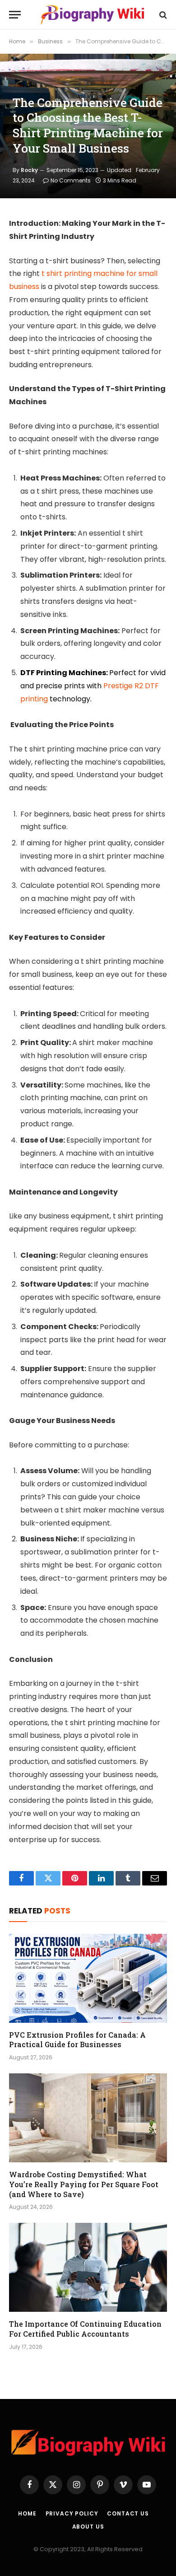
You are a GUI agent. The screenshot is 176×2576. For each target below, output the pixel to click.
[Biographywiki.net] (93, 15)
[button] (15, 15)
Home (27, 2513)
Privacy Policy (72, 2513)
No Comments (71, 180)
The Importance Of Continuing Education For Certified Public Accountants (85, 2329)
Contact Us (128, 2513)
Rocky (29, 170)
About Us (88, 2527)
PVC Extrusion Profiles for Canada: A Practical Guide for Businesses (77, 2040)
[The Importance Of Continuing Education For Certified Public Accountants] (88, 2267)
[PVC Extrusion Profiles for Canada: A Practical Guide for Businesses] (88, 1978)
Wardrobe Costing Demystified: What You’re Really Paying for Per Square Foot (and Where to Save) (84, 2184)
